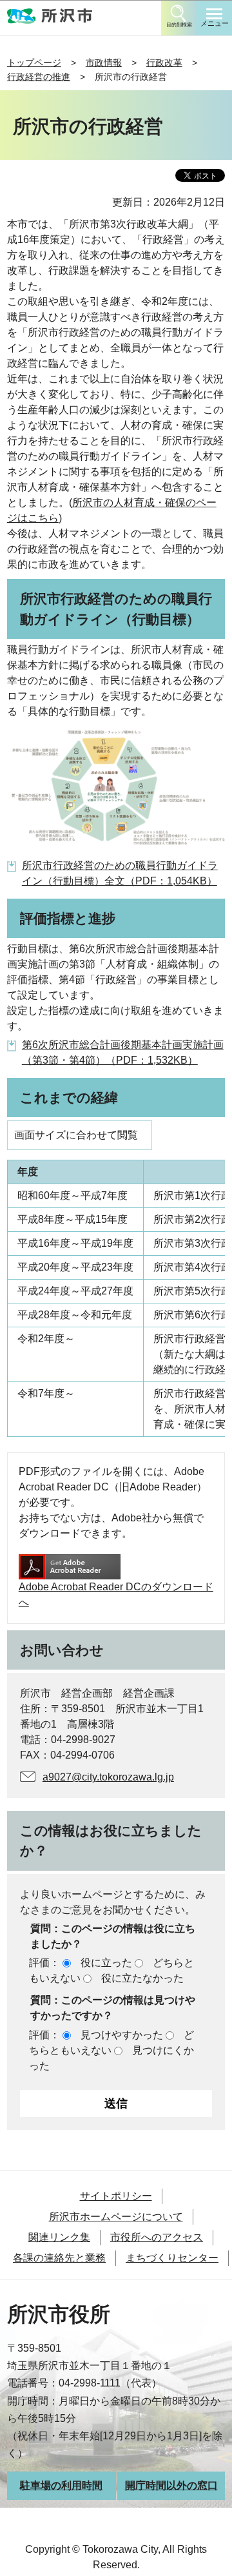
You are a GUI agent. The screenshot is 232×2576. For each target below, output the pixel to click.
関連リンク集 (59, 2237)
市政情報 (104, 63)
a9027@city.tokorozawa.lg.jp (108, 1777)
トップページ (34, 63)
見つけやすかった (122, 2035)
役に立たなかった (142, 1978)
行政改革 (164, 63)
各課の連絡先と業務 (59, 2258)
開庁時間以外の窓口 (171, 2485)
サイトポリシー (116, 2196)
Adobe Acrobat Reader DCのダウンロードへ (116, 1595)
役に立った (106, 1963)
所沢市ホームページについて (116, 2217)
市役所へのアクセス (157, 2237)
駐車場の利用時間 (61, 2485)
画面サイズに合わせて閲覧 (76, 1135)
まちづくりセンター (172, 2258)
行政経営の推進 (39, 77)
